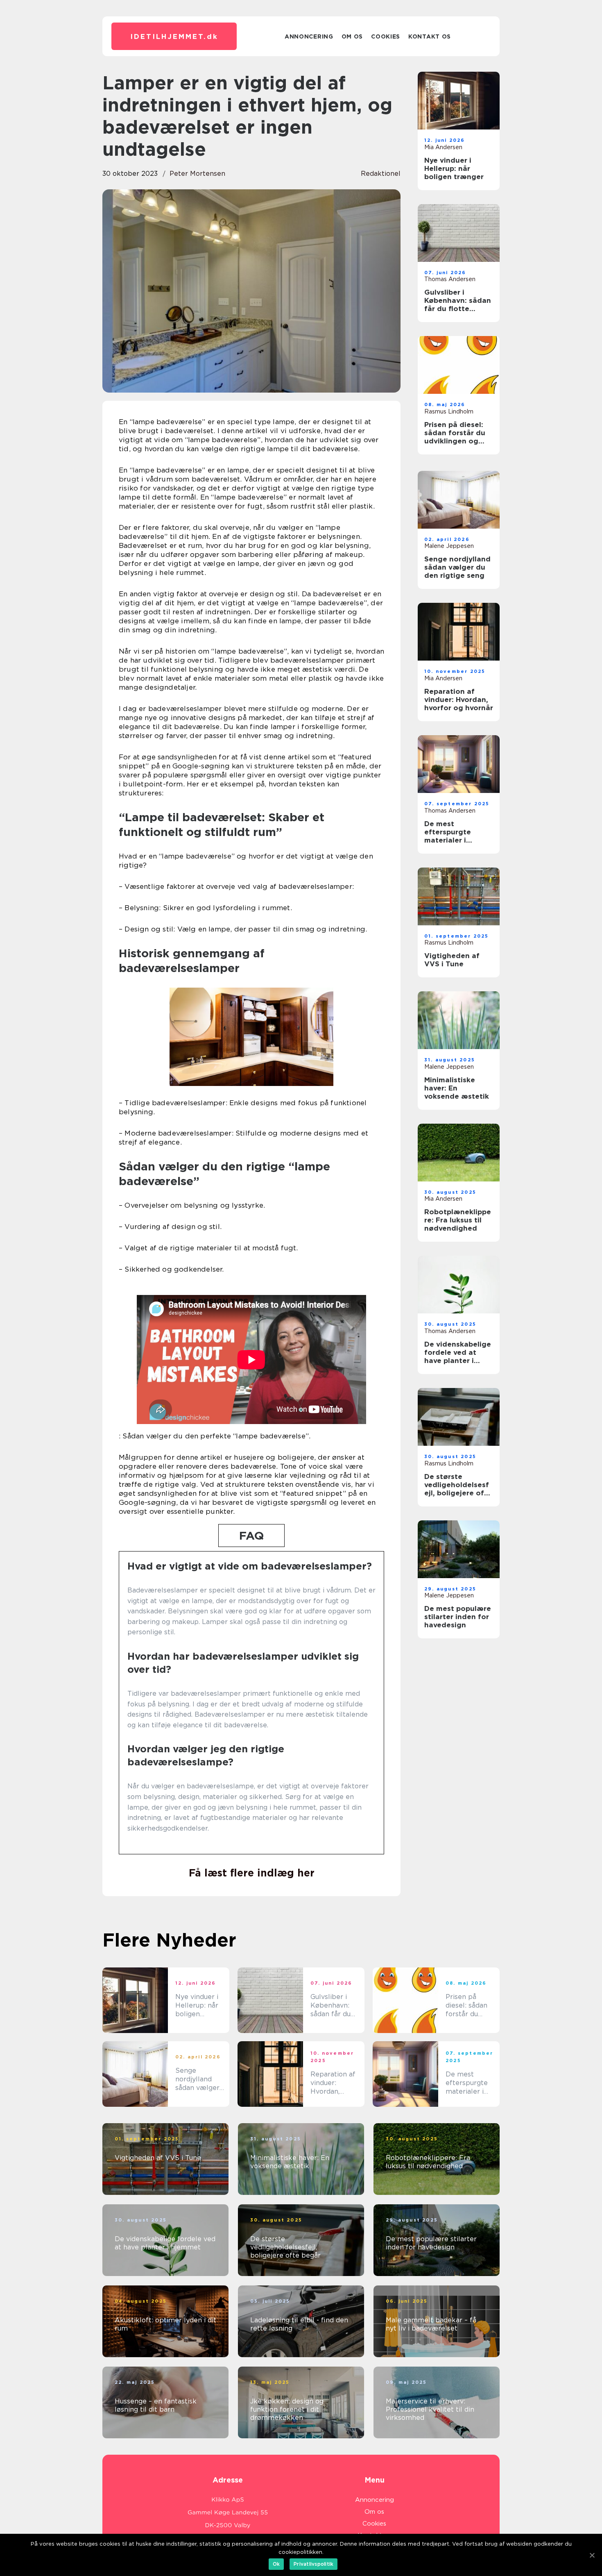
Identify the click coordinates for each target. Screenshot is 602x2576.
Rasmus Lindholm (449, 411)
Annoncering (309, 36)
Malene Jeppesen (449, 546)
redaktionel (381, 174)
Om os (352, 36)
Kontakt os (430, 36)
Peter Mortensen (197, 174)
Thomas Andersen (450, 279)
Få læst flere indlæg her (252, 1873)
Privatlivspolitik (313, 2564)
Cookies (386, 36)
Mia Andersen (443, 147)
